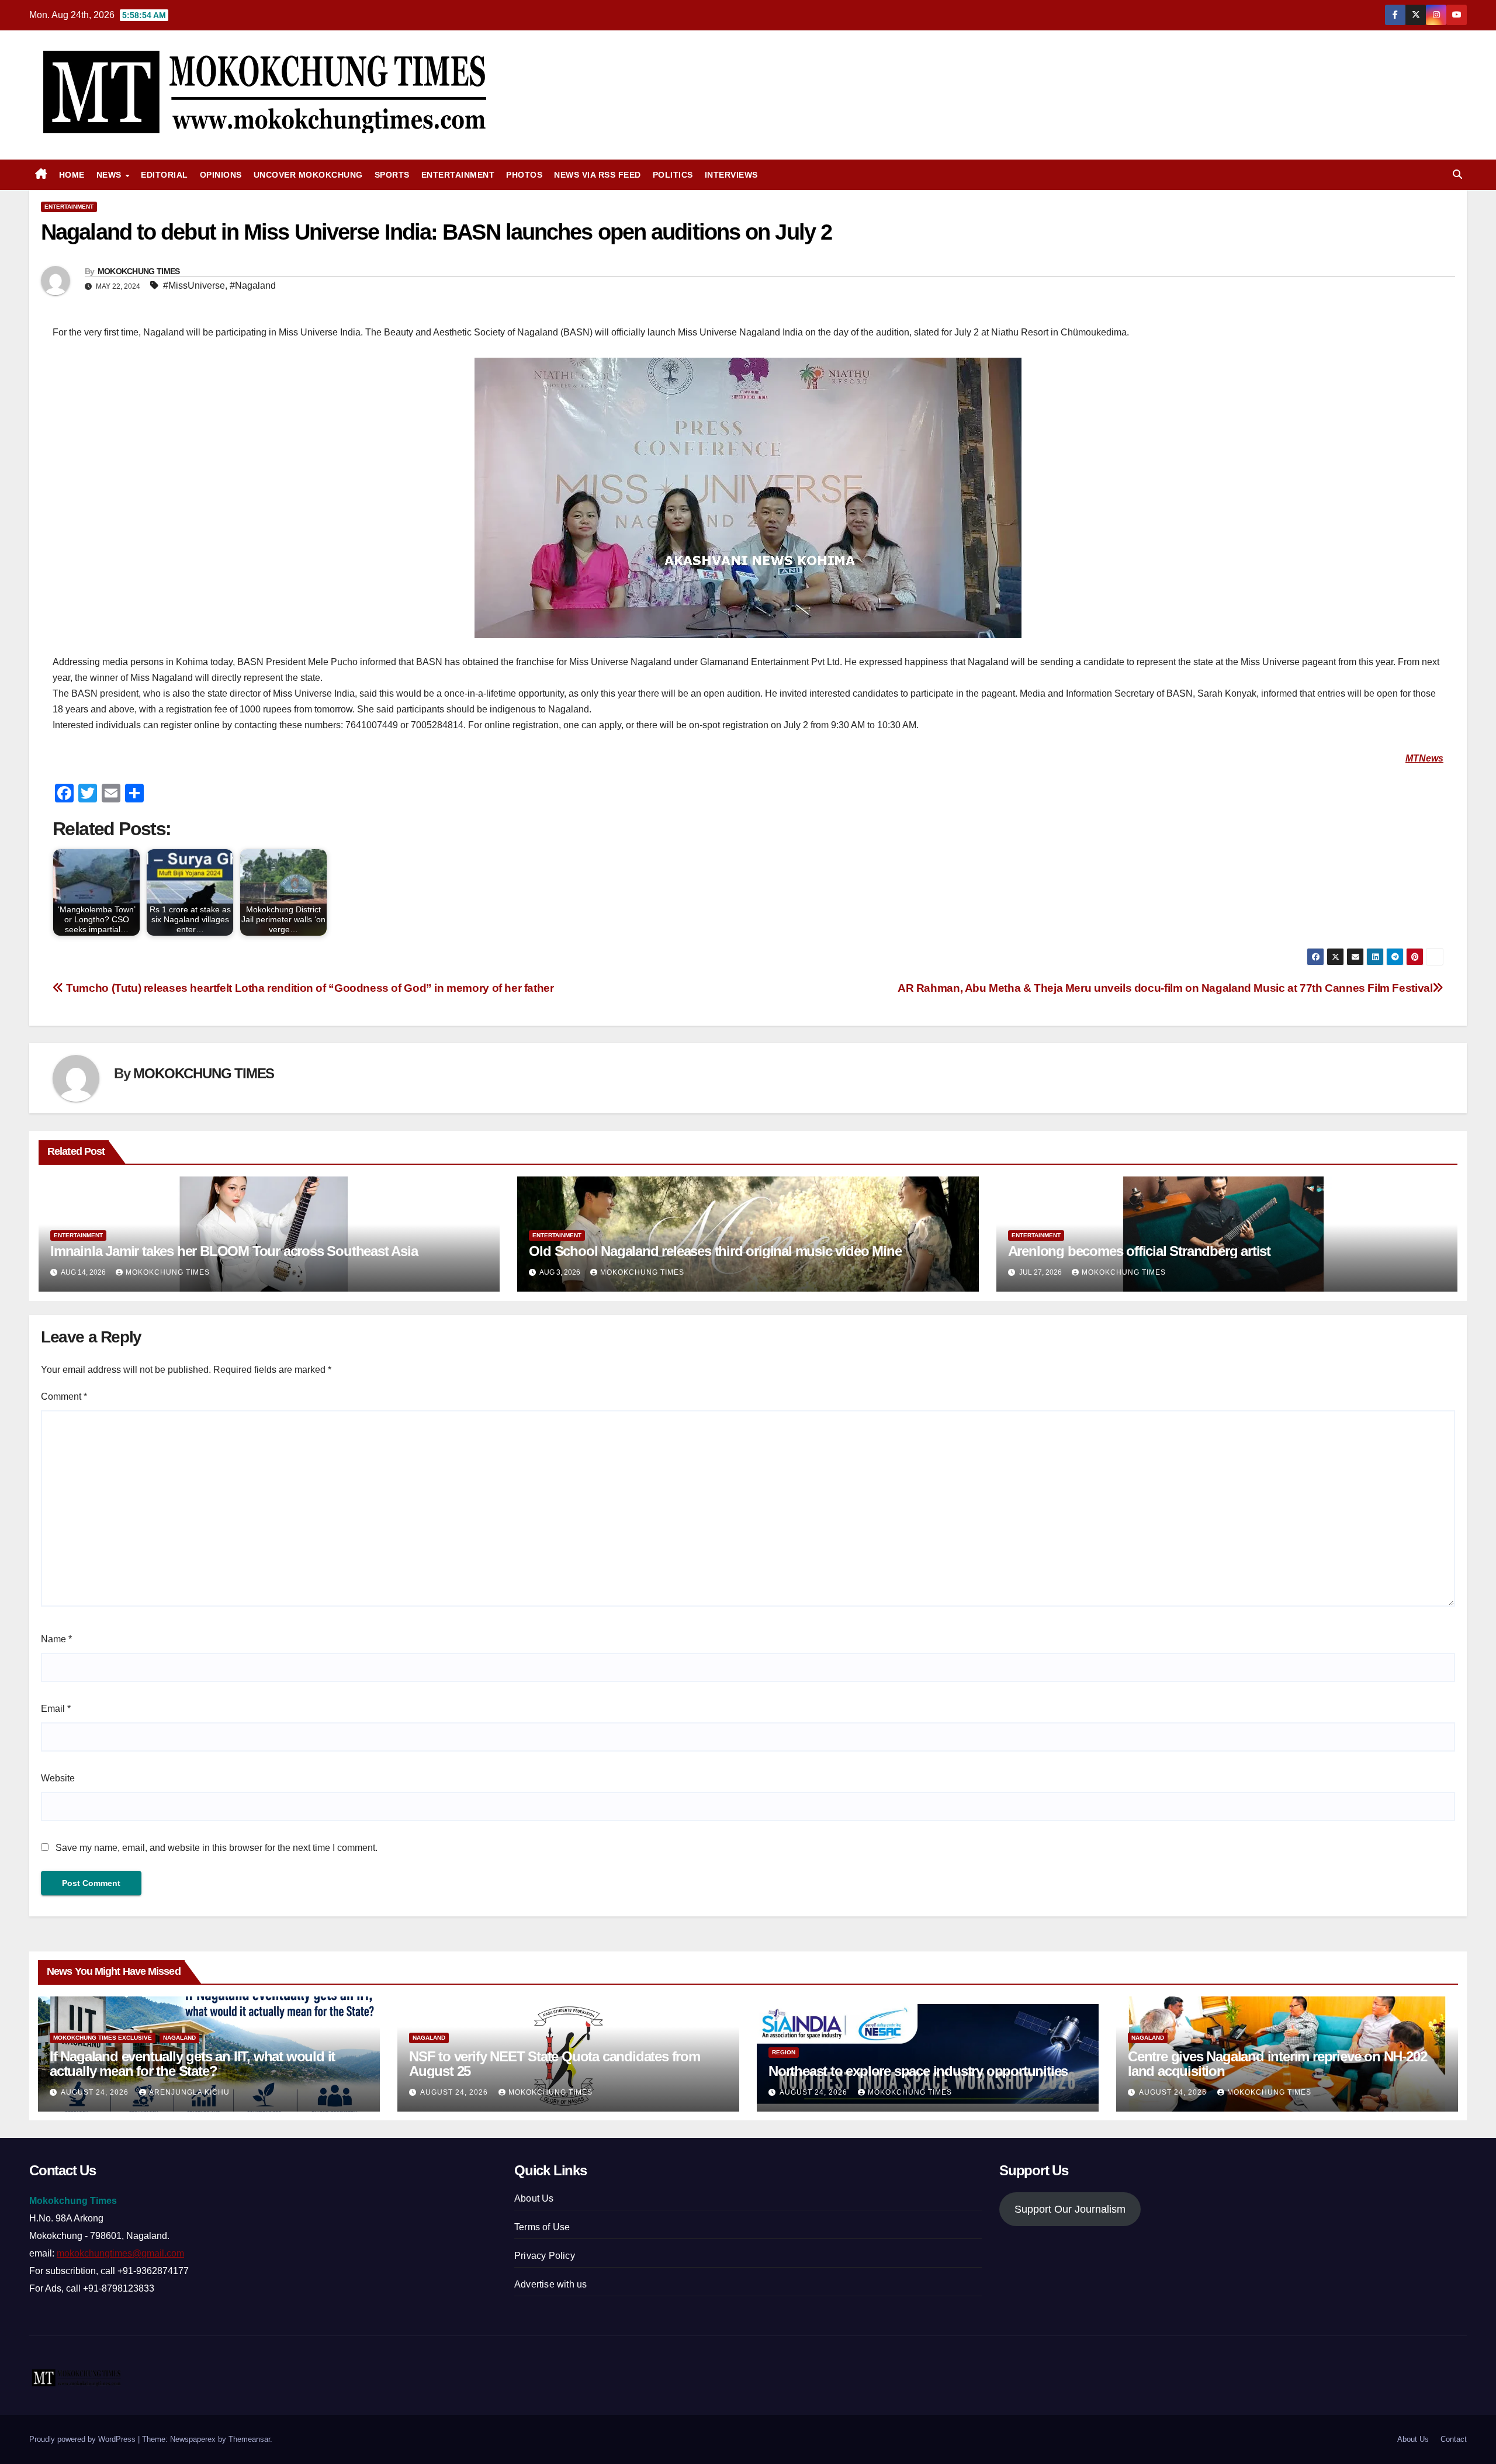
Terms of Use (542, 2227)
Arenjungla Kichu (189, 2092)
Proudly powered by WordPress (84, 2439)
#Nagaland (253, 285)
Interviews (731, 175)
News (110, 175)
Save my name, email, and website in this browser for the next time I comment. (217, 1848)
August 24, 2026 (96, 2092)
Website (58, 1778)
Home (72, 175)
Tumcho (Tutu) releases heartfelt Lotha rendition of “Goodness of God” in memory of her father (309, 988)
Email (56, 1709)
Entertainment (458, 175)
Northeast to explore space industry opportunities (918, 2071)
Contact (1454, 2439)
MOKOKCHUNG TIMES (139, 271)
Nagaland (179, 2038)
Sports (392, 175)
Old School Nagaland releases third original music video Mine (715, 1251)
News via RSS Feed (598, 175)
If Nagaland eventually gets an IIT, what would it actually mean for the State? (192, 2064)
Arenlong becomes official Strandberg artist (1139, 1251)
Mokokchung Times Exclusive (103, 2038)
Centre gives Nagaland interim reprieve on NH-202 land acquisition (1277, 2064)
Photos (524, 175)
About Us (534, 2198)
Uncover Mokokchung (308, 175)
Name (56, 1639)
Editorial (165, 175)
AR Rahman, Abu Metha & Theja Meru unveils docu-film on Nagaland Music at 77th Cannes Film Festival (1165, 988)
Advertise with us (550, 2284)
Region (784, 2052)
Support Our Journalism (1070, 2209)
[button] (1457, 174)
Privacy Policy (545, 2256)
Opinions (221, 175)
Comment (64, 1397)
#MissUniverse (194, 285)
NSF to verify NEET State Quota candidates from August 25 (555, 2064)
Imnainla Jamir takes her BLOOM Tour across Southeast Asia (234, 1251)
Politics (673, 175)
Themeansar (249, 2439)
